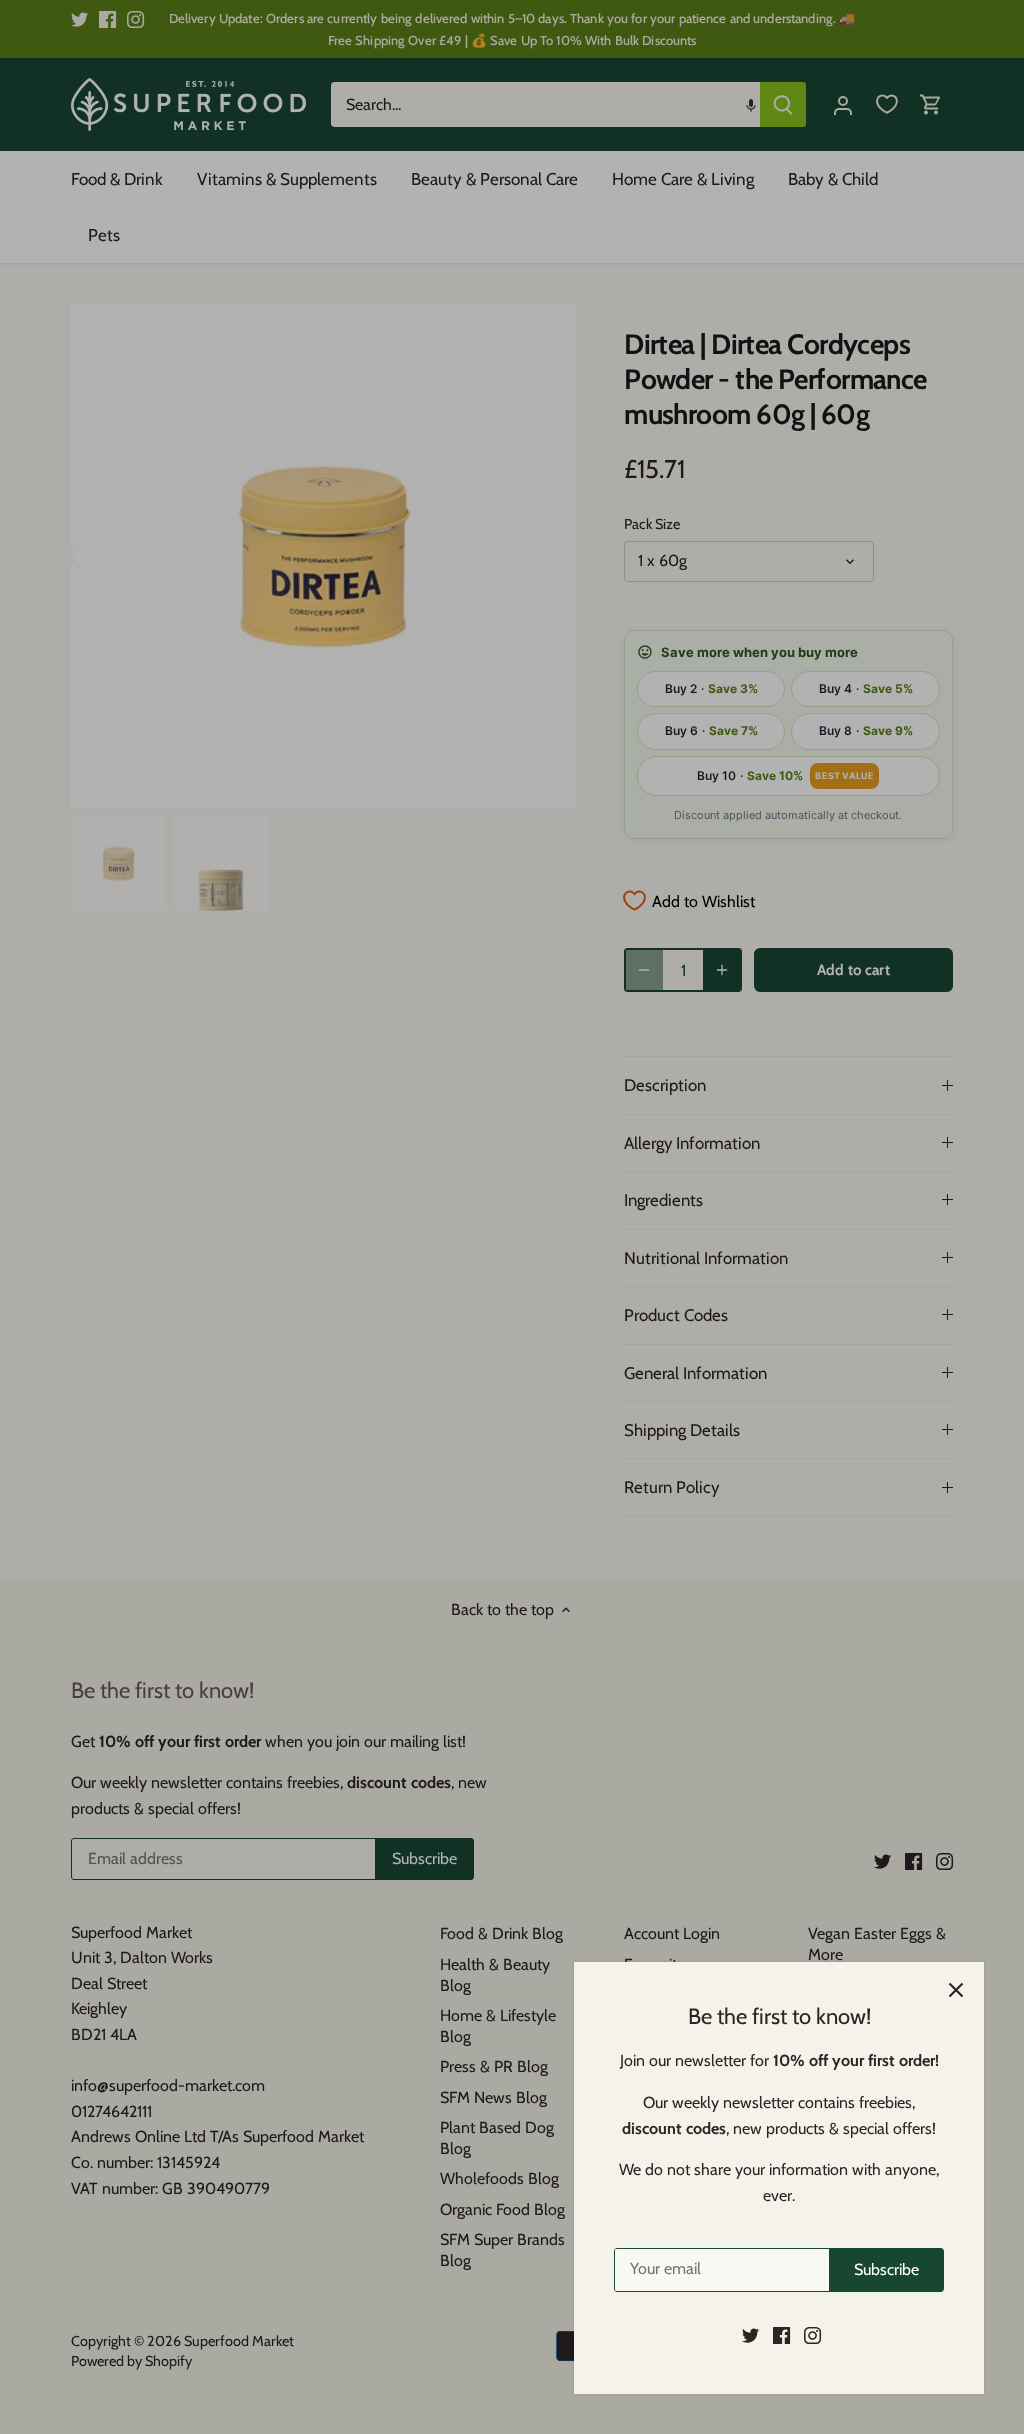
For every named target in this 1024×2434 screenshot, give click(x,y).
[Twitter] (750, 2335)
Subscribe (886, 2269)
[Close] (956, 1990)
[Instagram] (812, 2335)
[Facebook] (781, 2335)
